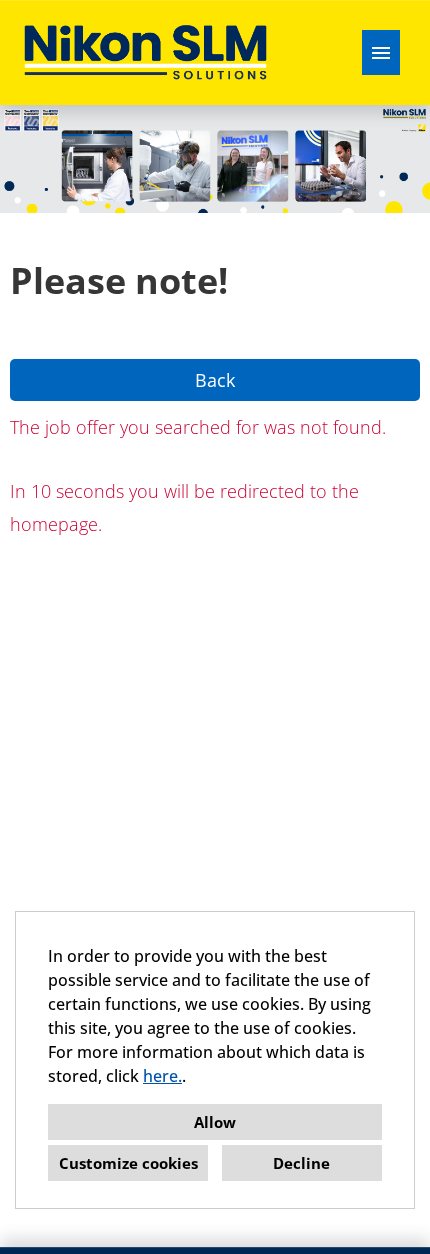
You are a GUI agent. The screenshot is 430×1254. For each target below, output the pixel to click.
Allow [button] (215, 1122)
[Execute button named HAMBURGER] (381, 52)
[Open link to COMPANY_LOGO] (145, 52)
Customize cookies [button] (128, 1163)
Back (215, 380)
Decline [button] (301, 1163)
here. (162, 1076)
